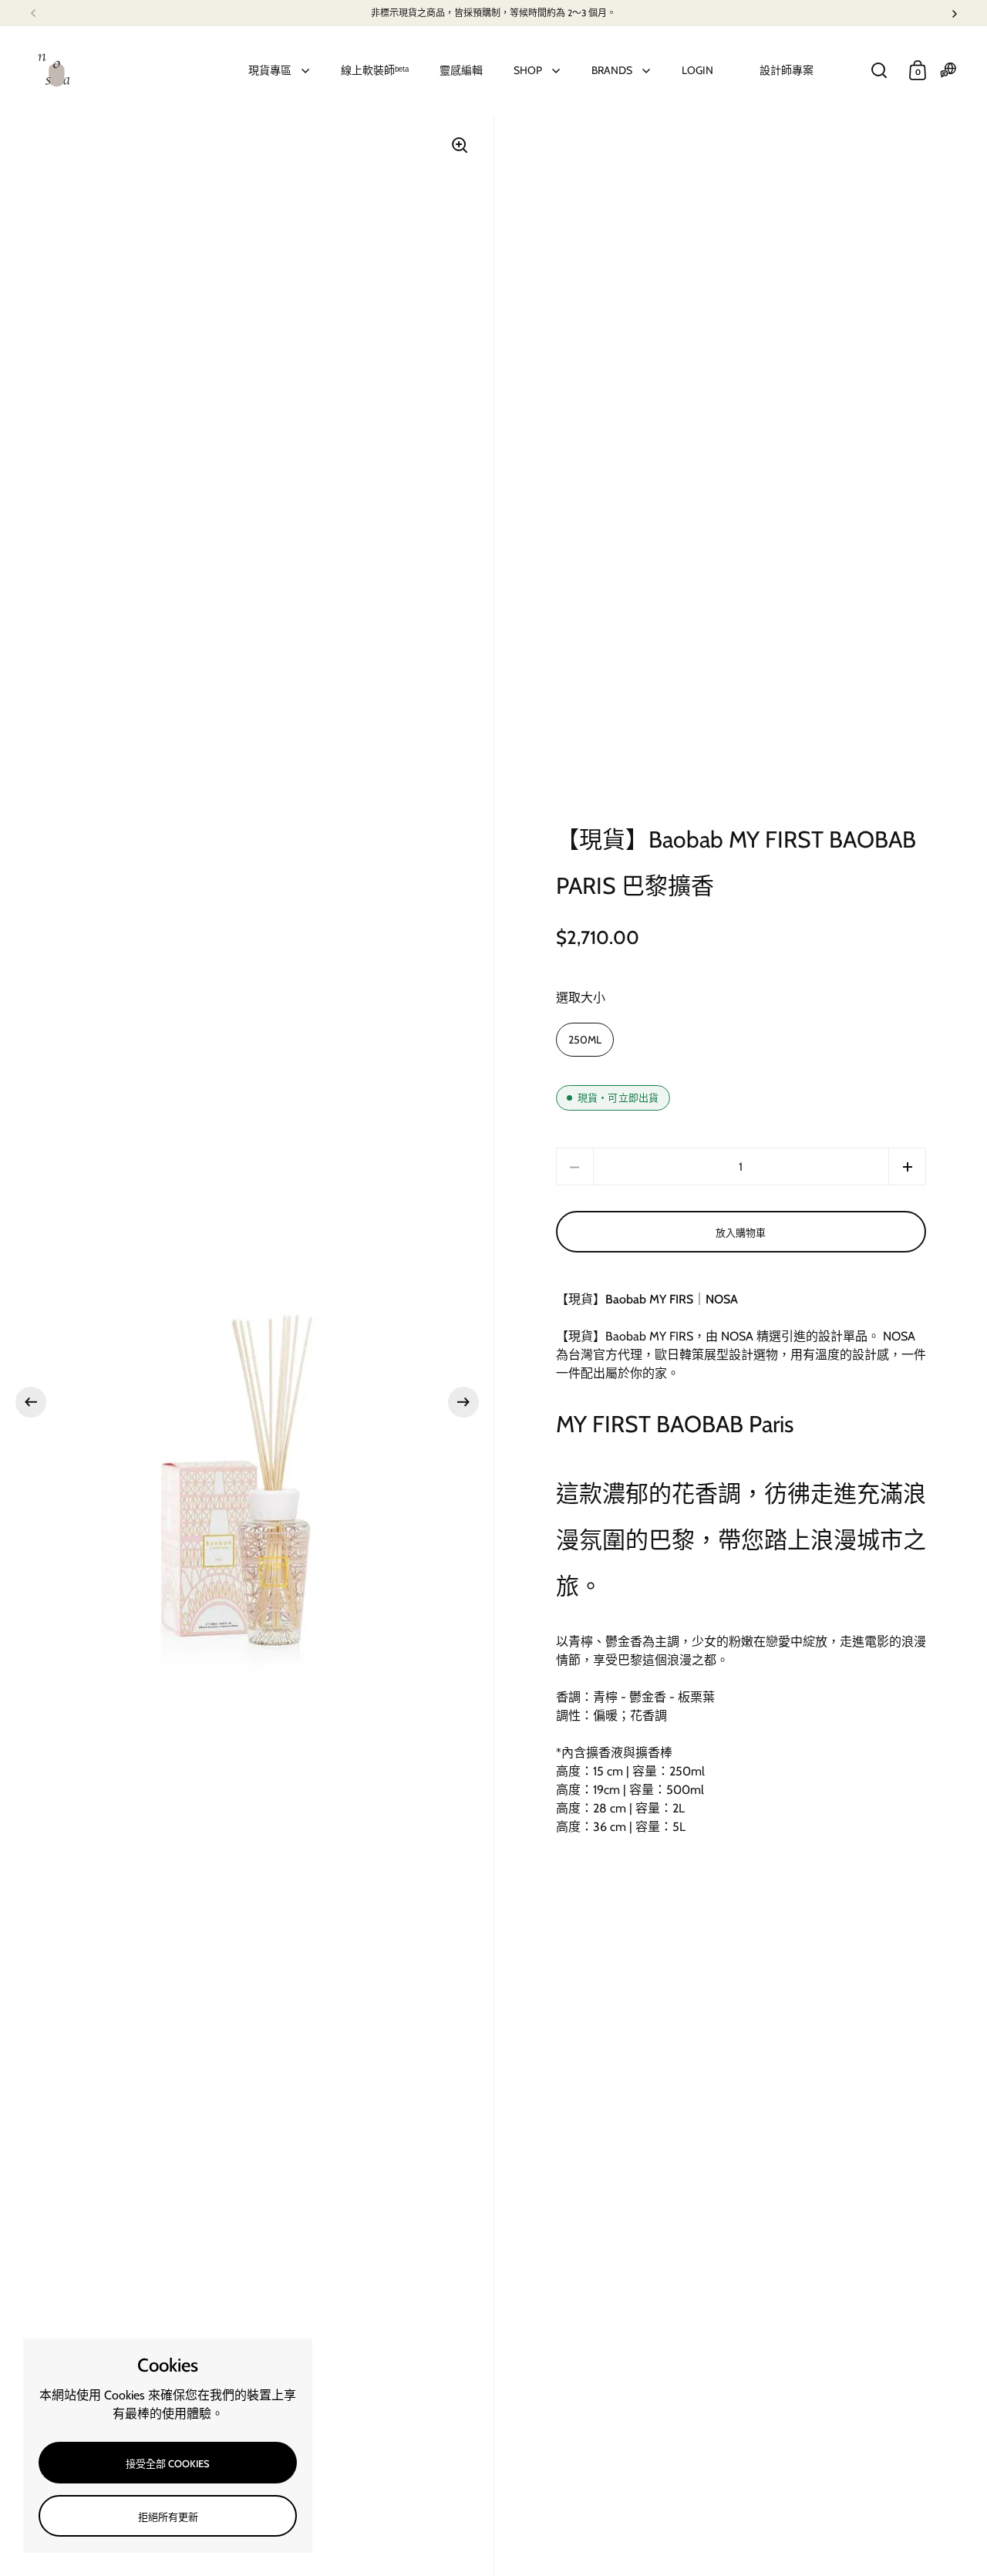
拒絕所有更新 (168, 2517)
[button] (31, 1402)
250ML (585, 1040)
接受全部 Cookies (168, 2463)
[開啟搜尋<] (879, 71)
